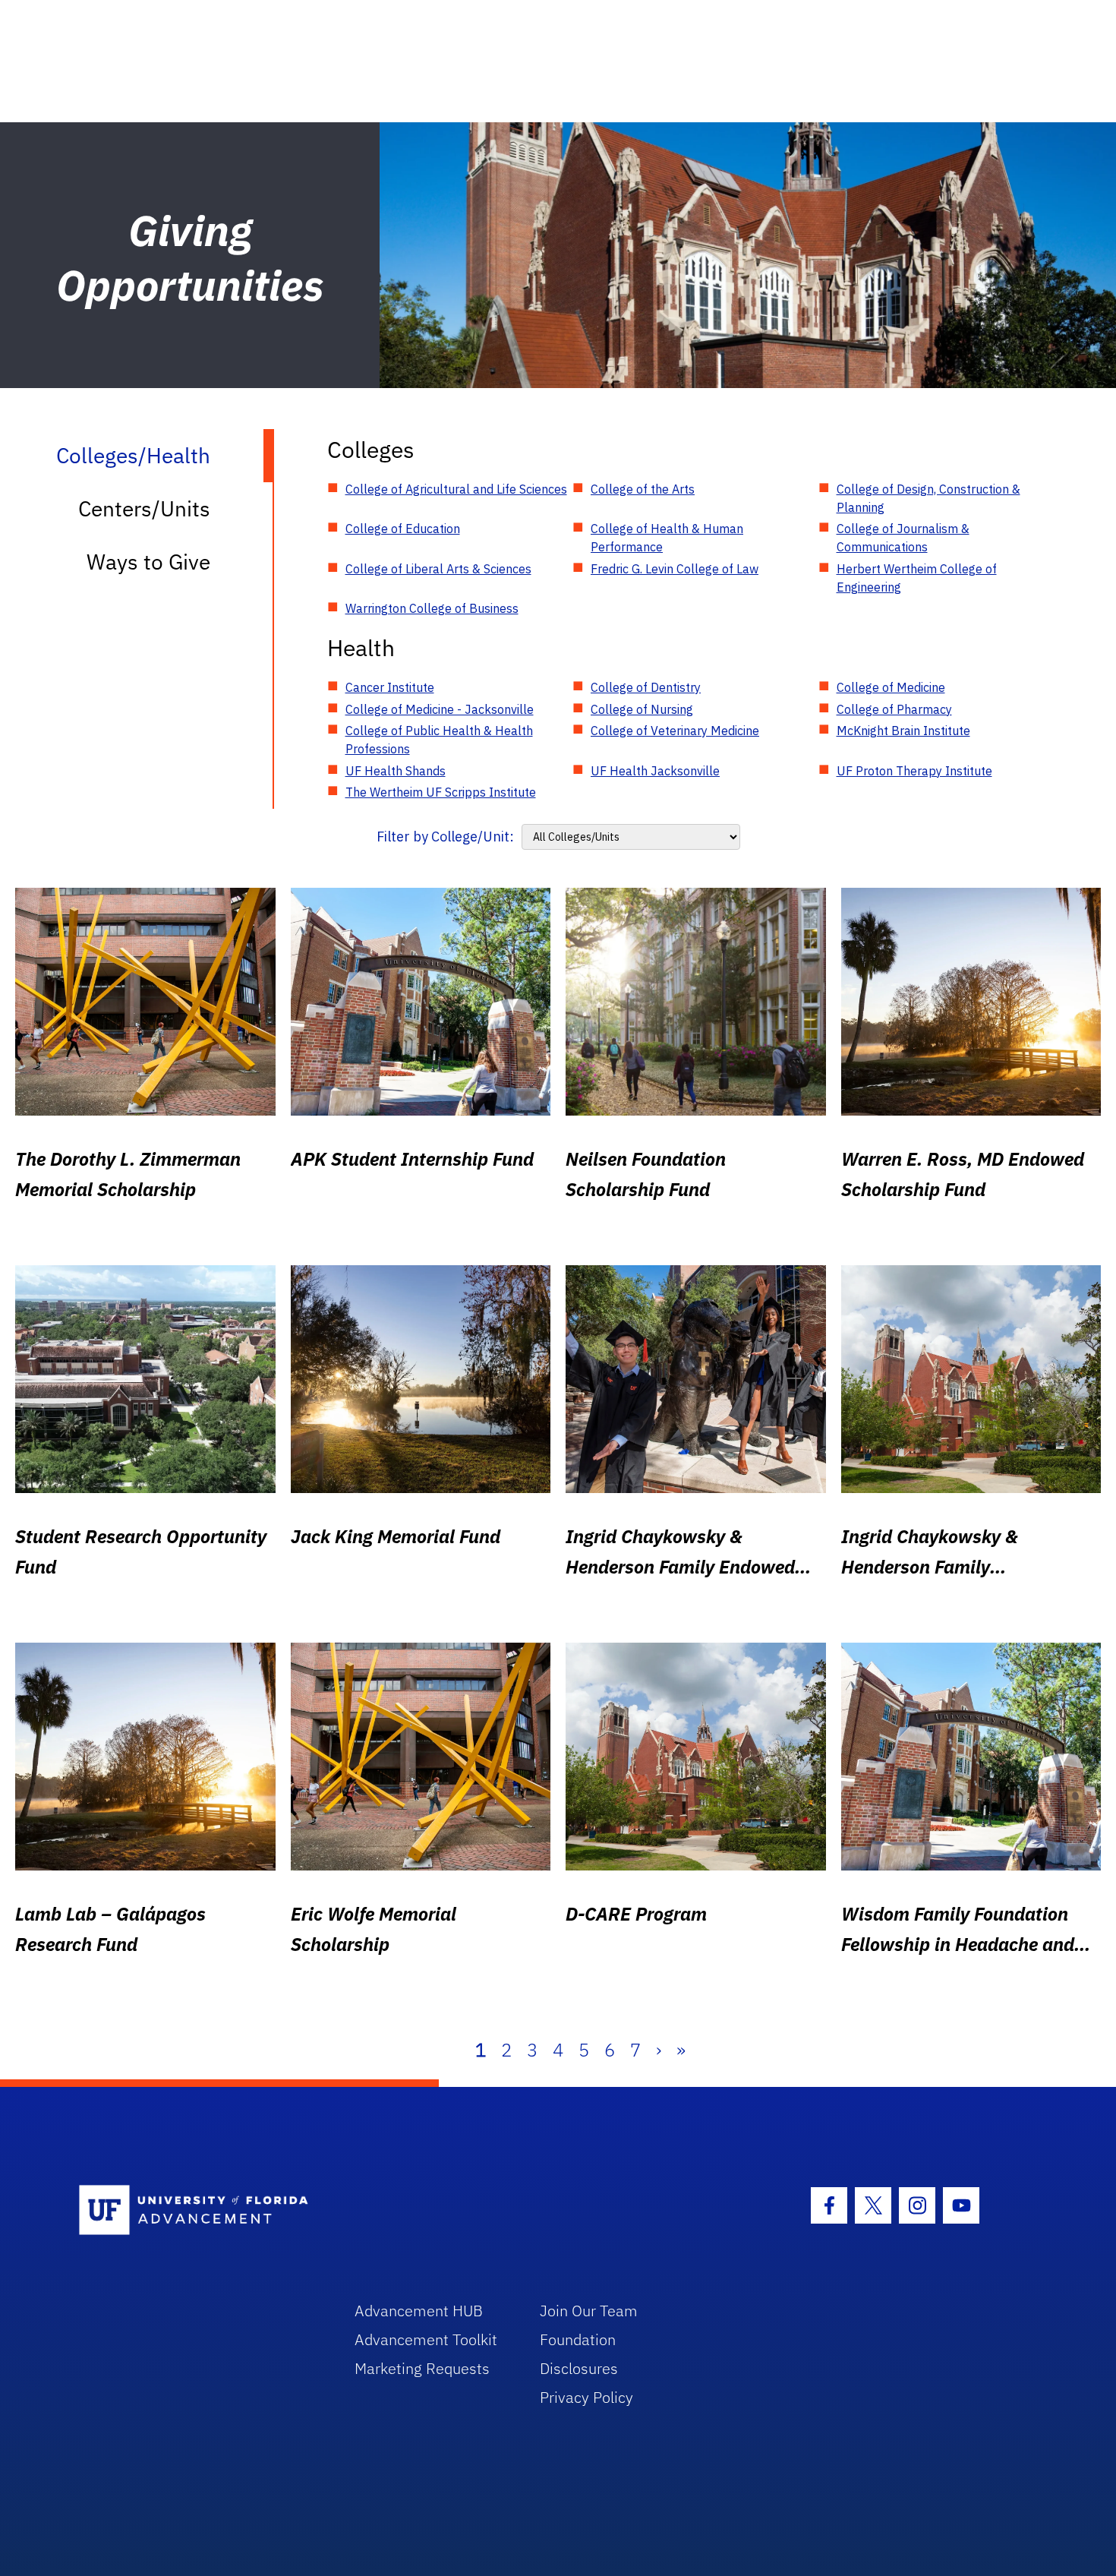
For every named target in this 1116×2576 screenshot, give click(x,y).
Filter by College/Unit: (445, 837)
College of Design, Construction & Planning (928, 498)
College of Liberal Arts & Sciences (438, 569)
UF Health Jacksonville (655, 771)
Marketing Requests (422, 2368)
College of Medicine (891, 687)
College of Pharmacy (894, 709)
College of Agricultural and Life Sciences (456, 489)
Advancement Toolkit (426, 2339)
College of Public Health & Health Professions (439, 740)
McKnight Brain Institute (903, 731)
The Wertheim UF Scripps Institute (441, 792)
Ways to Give (148, 562)
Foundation (578, 2339)
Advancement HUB (419, 2311)
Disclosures (579, 2368)
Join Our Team (589, 2311)
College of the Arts (643, 489)
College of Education (403, 529)
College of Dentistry (646, 687)
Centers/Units (144, 508)
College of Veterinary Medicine (675, 731)
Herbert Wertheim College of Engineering (917, 578)
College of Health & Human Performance (667, 538)
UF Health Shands (396, 771)
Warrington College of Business (432, 608)
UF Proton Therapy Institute (914, 771)
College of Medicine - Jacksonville (440, 709)
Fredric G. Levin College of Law (675, 569)
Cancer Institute (390, 687)
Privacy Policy (586, 2397)
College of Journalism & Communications (903, 538)
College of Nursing (642, 709)
